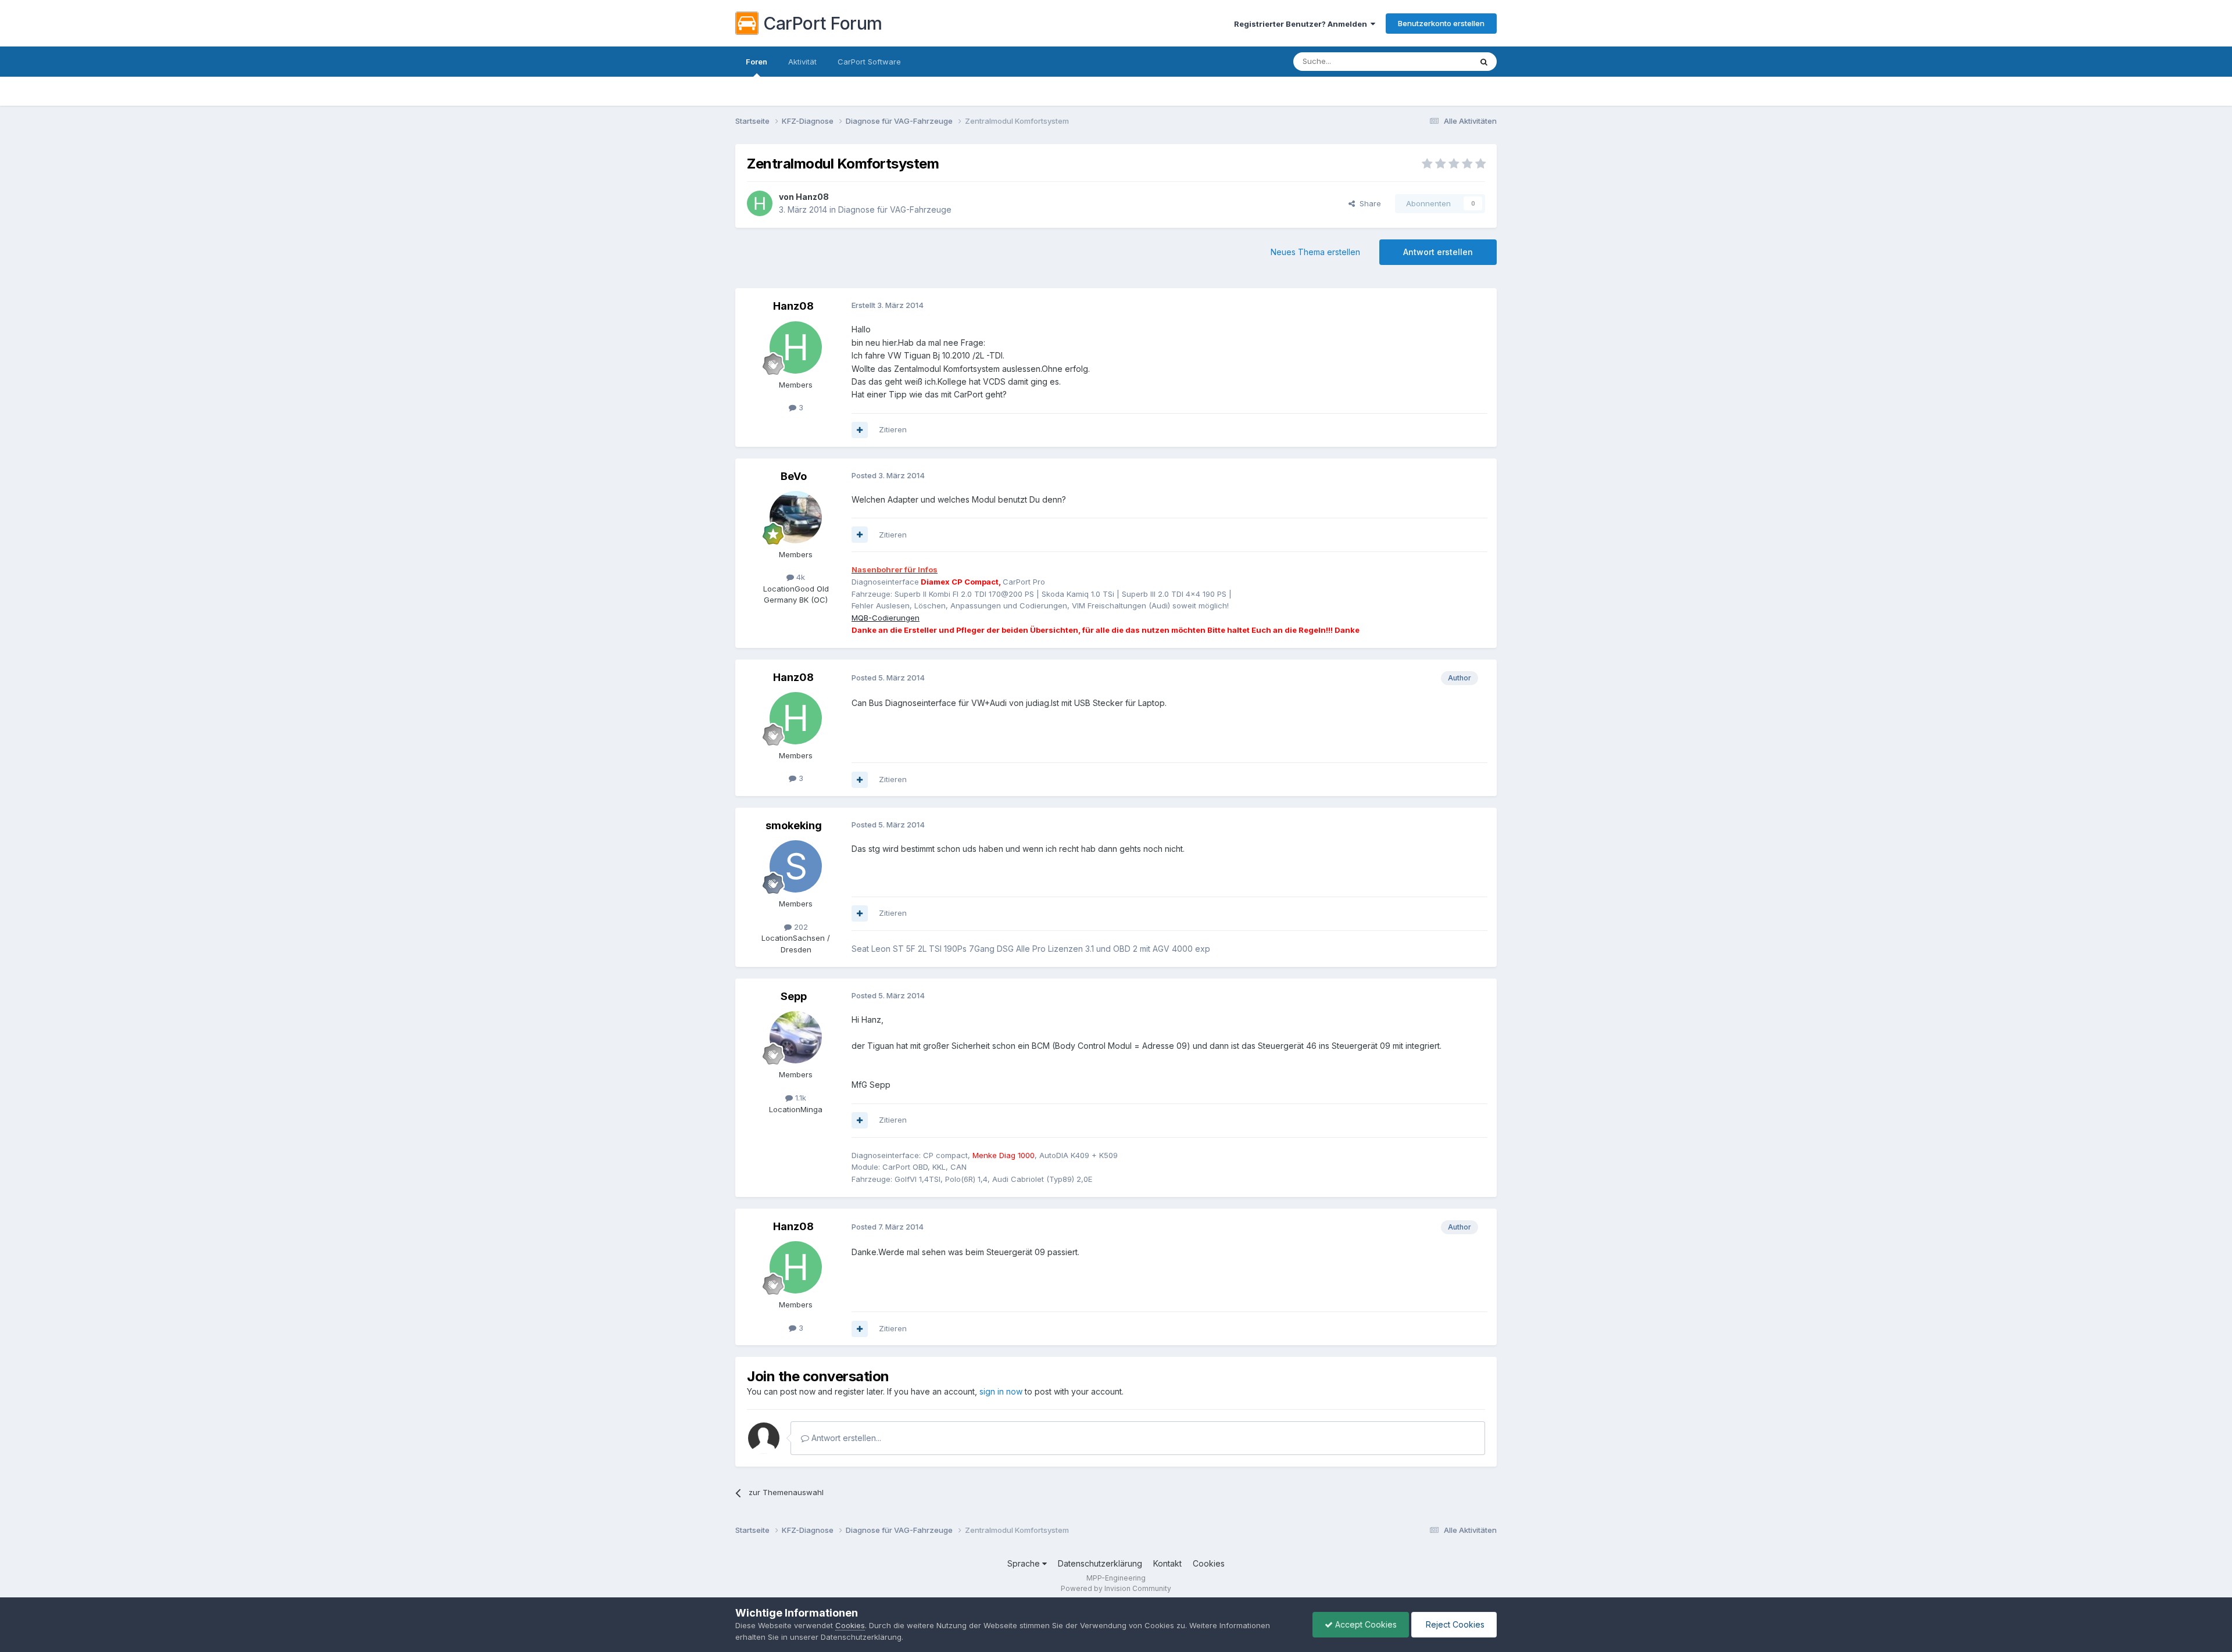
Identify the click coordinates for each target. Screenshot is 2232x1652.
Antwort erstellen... (845, 1438)
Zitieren (893, 429)
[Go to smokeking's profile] (796, 866)
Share (1368, 203)
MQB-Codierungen (886, 618)
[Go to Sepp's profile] (796, 1037)
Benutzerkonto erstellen (1441, 23)
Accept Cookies (1365, 1624)
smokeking (794, 825)
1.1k (800, 1098)
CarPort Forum (823, 23)
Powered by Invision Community (1116, 1588)
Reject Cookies (1454, 1624)
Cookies (1209, 1563)
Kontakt (1167, 1563)
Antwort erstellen (1438, 252)
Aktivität (802, 62)
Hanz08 (812, 197)
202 (800, 927)
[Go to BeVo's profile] (796, 517)
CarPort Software (869, 62)
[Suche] (1484, 62)
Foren (756, 62)
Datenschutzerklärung (1100, 1563)
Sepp (794, 996)
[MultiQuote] (860, 430)
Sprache (1025, 1563)
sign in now (1001, 1391)
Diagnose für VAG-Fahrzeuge (895, 209)
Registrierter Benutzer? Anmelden (1302, 24)
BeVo (794, 476)
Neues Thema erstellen (1315, 252)
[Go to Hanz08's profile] (760, 203)
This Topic (1437, 61)
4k (800, 577)
